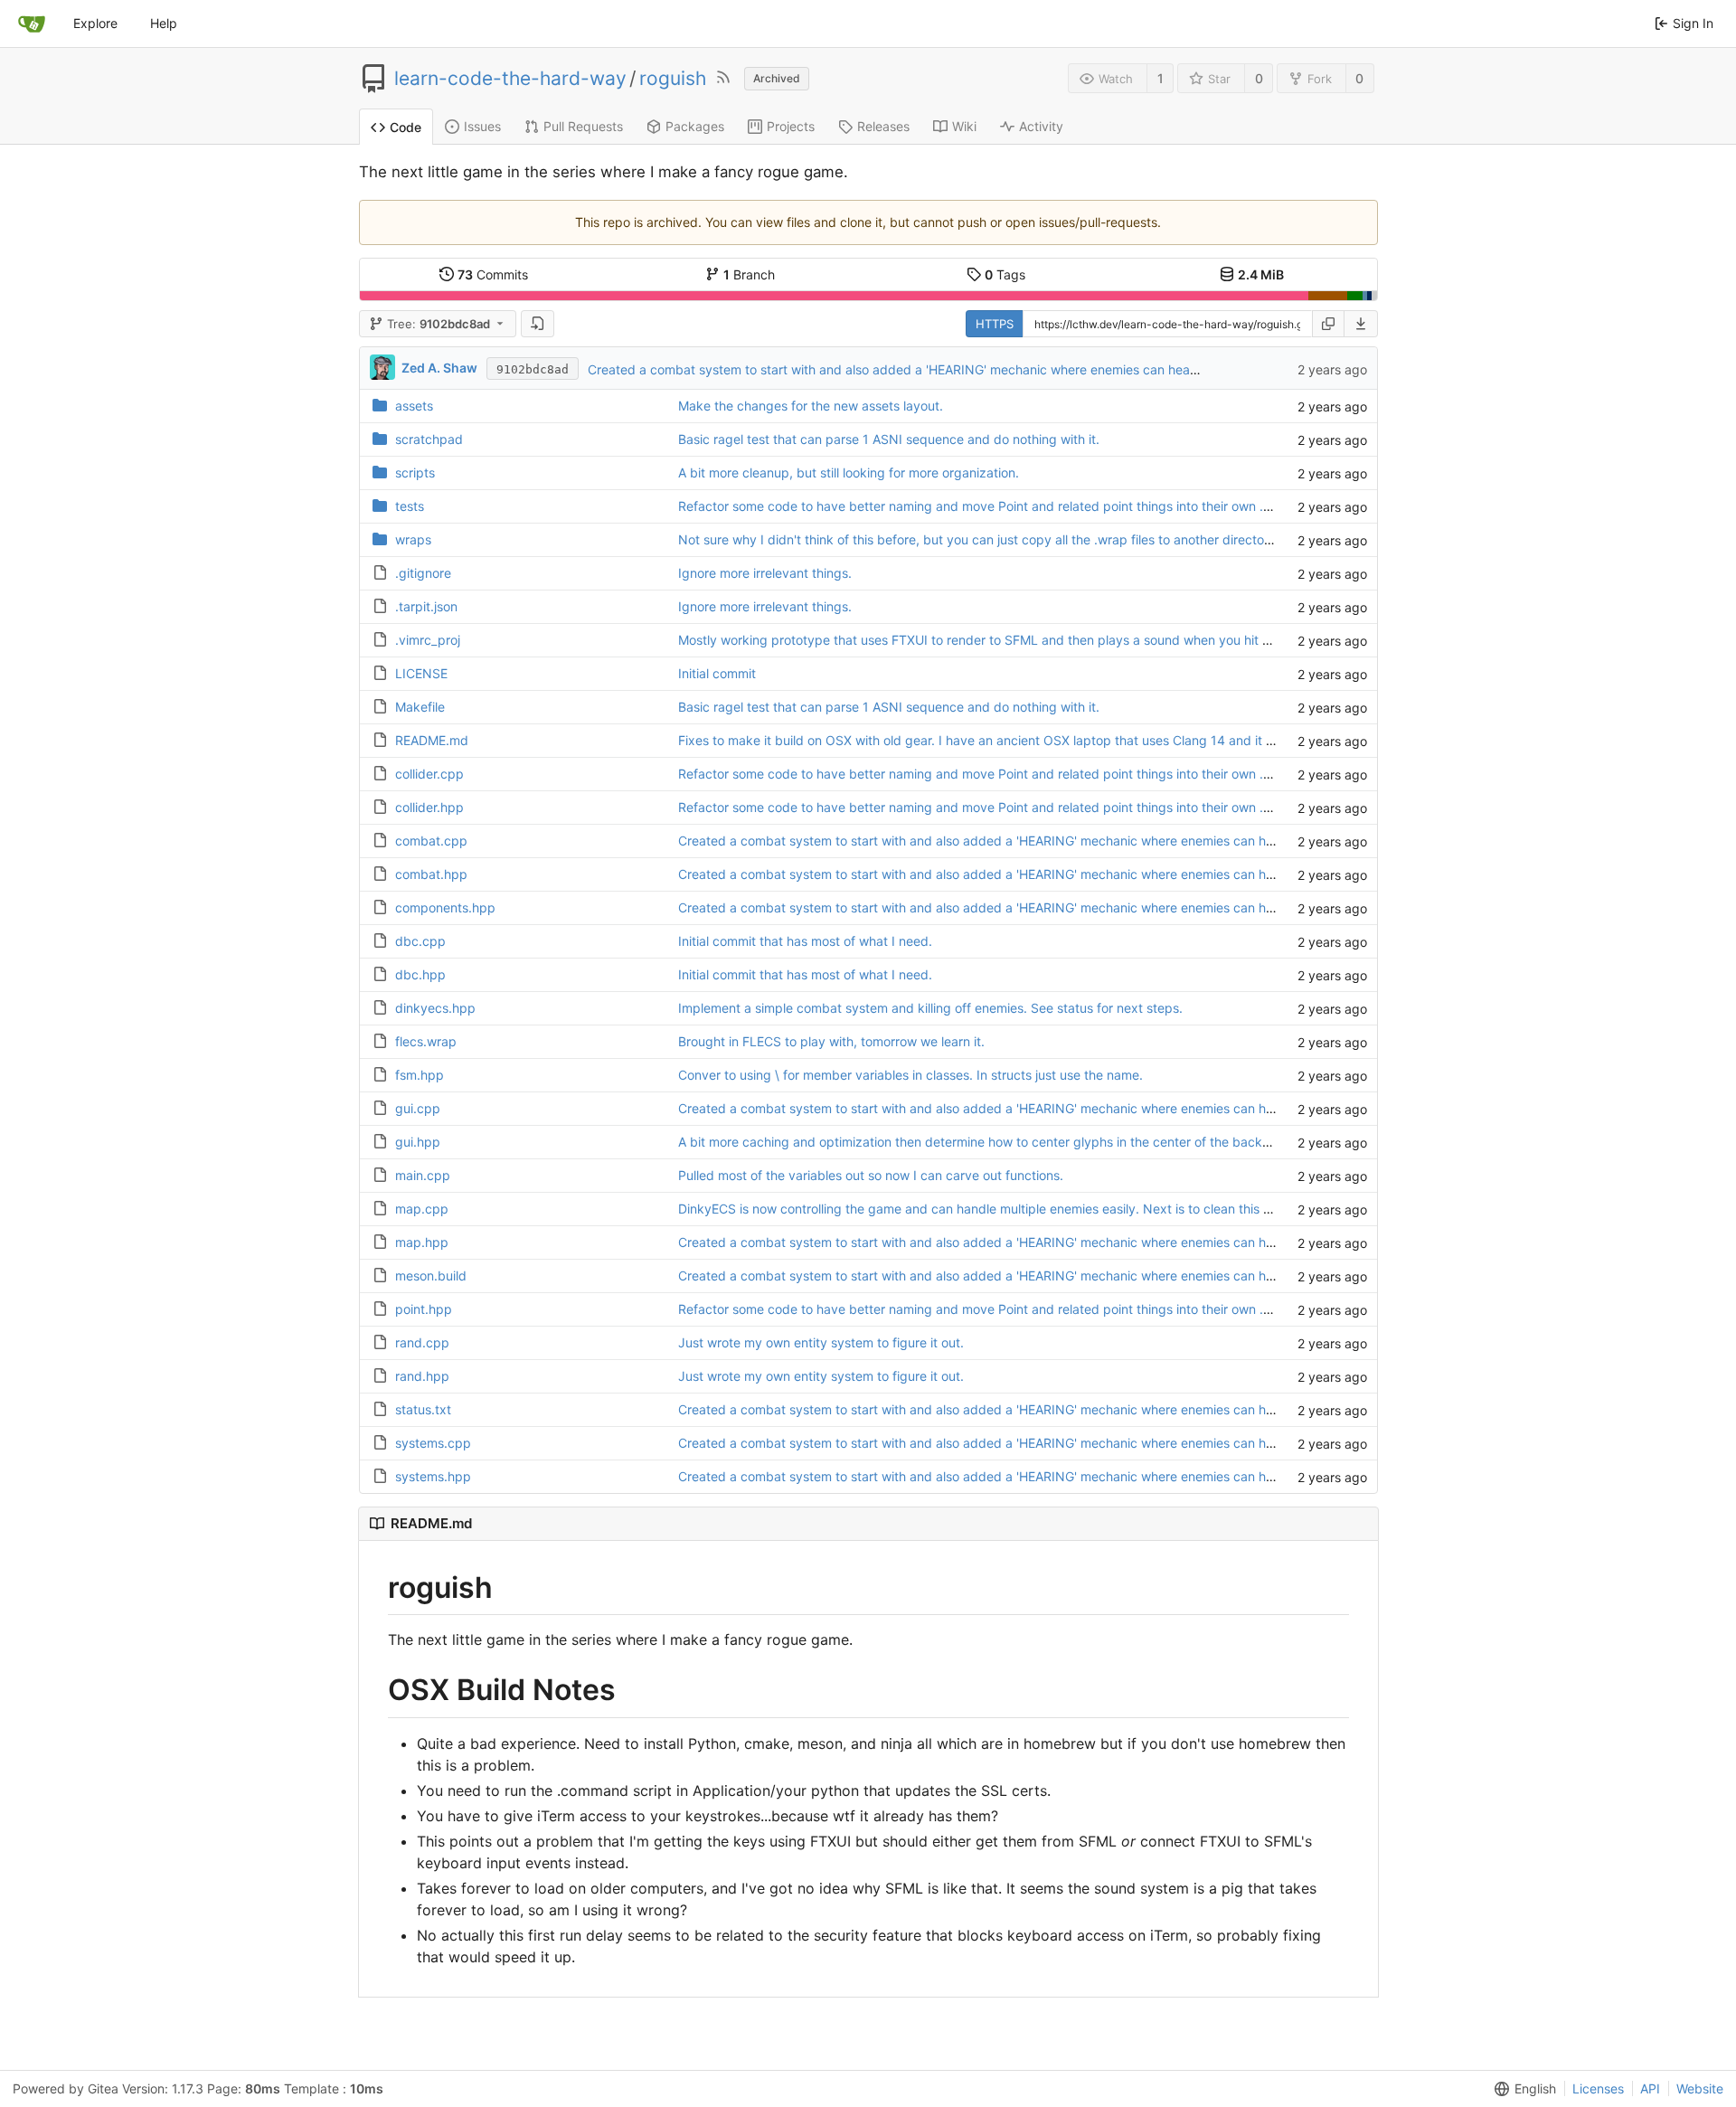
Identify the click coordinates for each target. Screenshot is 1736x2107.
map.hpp (422, 1242)
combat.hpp (431, 874)
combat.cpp (431, 841)
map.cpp (422, 1209)
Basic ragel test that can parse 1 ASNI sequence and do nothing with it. (889, 439)
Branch (749, 274)
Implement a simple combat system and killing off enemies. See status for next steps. (930, 1008)
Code (406, 127)
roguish (673, 79)
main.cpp (423, 1175)
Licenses (1598, 2088)
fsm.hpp (420, 1075)
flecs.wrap (426, 1041)
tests (410, 506)
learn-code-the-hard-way (510, 79)
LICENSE (421, 673)
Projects (791, 126)
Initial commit (717, 673)
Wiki (964, 126)
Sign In (1693, 23)
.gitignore (423, 573)
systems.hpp (433, 1476)
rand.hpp (422, 1376)
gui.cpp (418, 1108)
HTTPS (995, 324)
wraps (413, 539)
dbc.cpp (420, 941)
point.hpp (424, 1309)
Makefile (420, 707)
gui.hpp (418, 1142)
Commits (493, 274)
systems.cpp (433, 1443)
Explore (95, 23)
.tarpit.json (426, 606)
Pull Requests (583, 126)
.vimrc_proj (428, 640)
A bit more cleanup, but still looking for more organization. (849, 472)
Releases (883, 126)
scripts (415, 472)
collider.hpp (429, 807)
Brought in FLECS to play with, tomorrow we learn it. (831, 1041)
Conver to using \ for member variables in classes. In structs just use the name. (910, 1075)
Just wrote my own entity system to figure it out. (821, 1342)
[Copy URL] (1328, 324)
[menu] (1361, 324)
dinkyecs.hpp (435, 1008)
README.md (432, 740)
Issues (482, 126)
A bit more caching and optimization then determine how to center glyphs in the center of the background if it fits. (1015, 1142)
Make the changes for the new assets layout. (811, 406)
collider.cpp (429, 774)
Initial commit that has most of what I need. (805, 941)
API (1650, 2088)
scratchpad (429, 439)
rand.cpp (422, 1342)
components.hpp (445, 907)
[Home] (32, 24)
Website (1700, 2088)
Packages (695, 126)
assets (414, 406)
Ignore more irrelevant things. (765, 573)
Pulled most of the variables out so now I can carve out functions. (871, 1175)
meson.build (431, 1276)
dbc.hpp (420, 974)
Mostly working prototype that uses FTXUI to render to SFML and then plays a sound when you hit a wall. (989, 640)
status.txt (423, 1409)
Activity (1041, 126)
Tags (1005, 274)
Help (164, 23)
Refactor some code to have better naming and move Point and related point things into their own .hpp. (984, 506)
